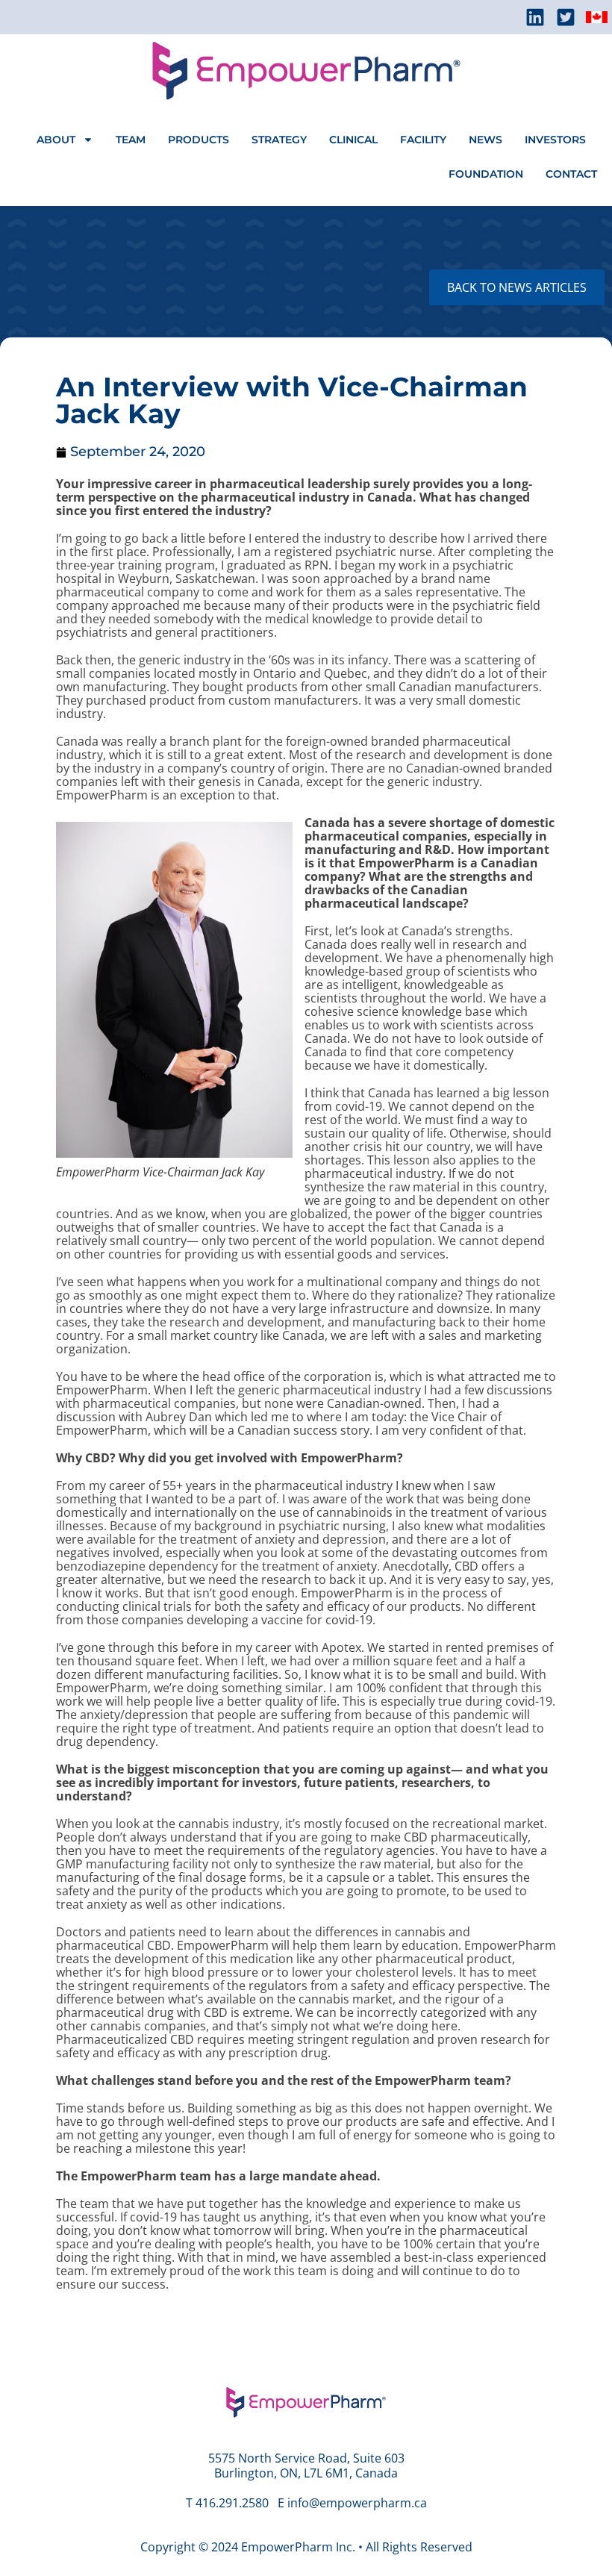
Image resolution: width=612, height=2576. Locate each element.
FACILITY (423, 140)
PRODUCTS (199, 140)
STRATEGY (279, 140)
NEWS (485, 140)
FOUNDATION (486, 174)
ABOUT (56, 140)
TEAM (131, 140)
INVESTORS (555, 140)
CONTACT (571, 174)
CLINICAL (353, 140)
